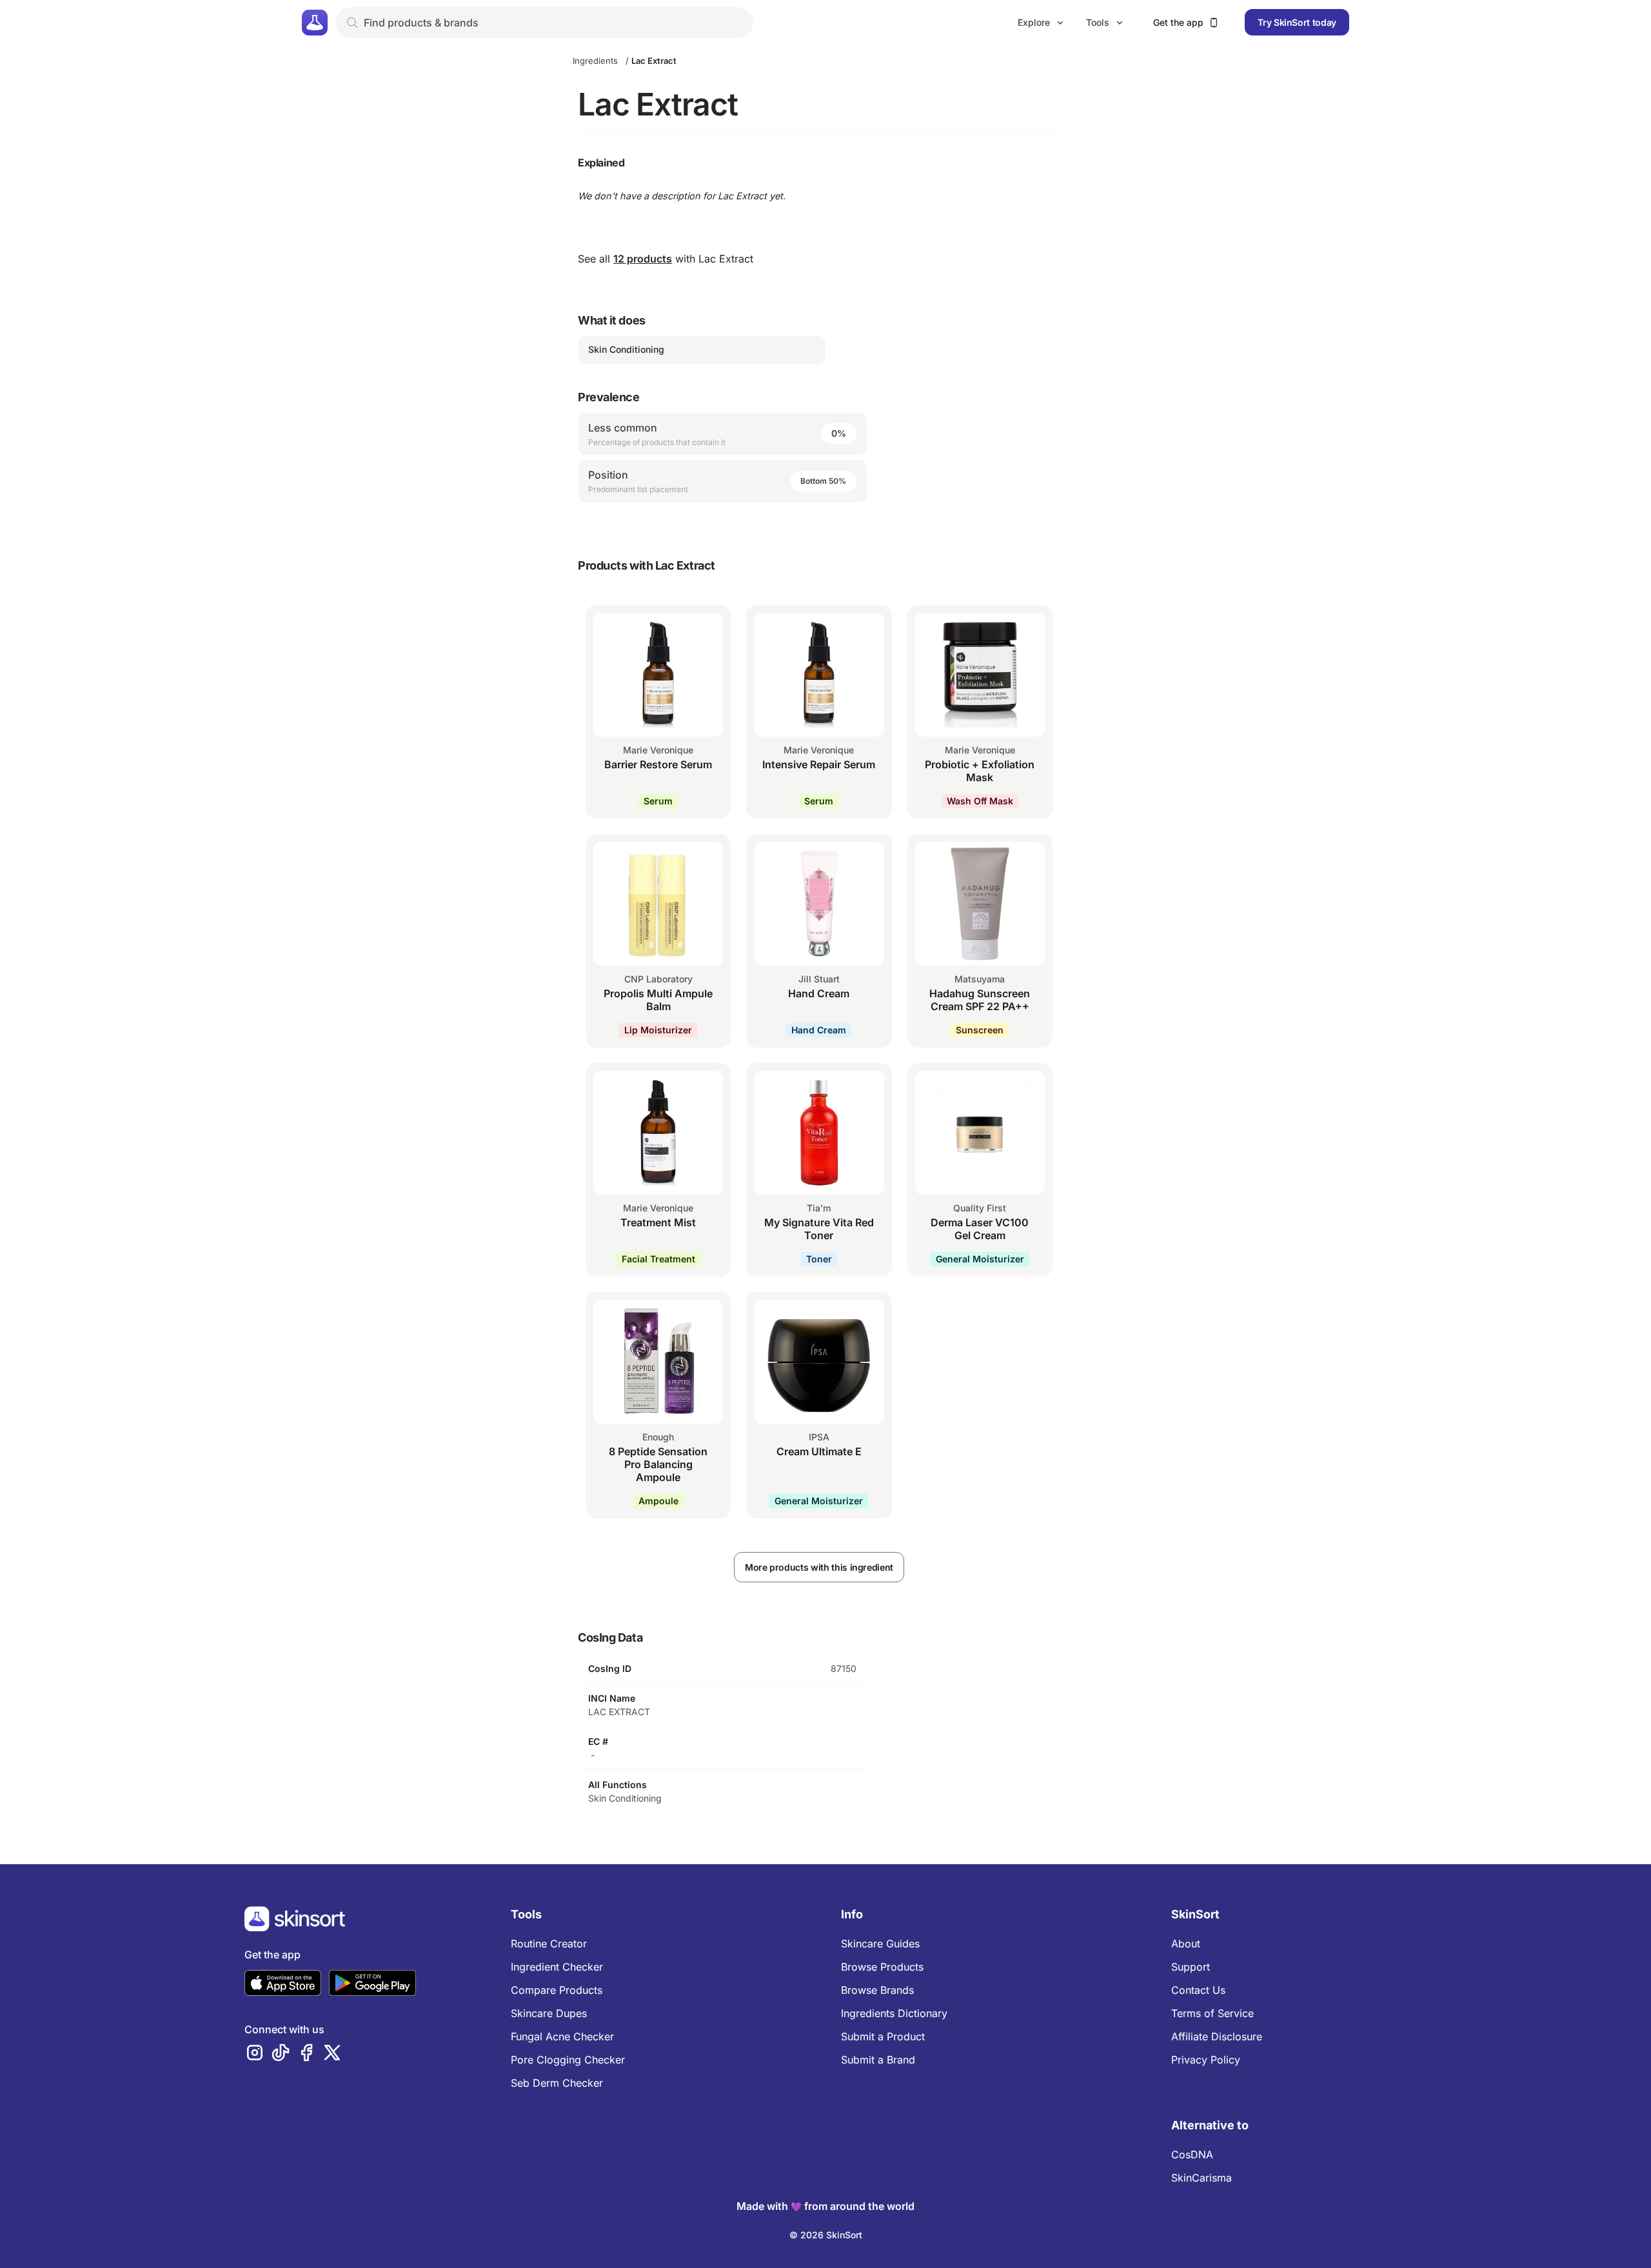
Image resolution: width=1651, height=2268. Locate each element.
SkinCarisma (1201, 2178)
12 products (643, 259)
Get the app (1178, 22)
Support (1191, 1967)
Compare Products (557, 1990)
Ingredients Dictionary (894, 2013)
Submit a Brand (878, 2060)
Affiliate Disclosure (1217, 2036)
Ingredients (595, 61)
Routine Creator (549, 1944)
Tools (1098, 22)
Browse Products (882, 1967)
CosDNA (1192, 2154)
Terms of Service (1212, 2013)
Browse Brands (877, 1990)
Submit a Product (883, 2036)
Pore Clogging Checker (568, 2060)
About (1186, 1944)
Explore (1034, 22)
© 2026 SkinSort (826, 2235)
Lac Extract (654, 61)
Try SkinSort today (1297, 22)
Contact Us (1198, 1990)
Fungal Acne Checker (562, 2036)
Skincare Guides (880, 1944)
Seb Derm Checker (557, 2083)
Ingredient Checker (557, 1967)
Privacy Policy (1206, 2060)
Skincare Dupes (549, 2013)
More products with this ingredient (819, 1567)
